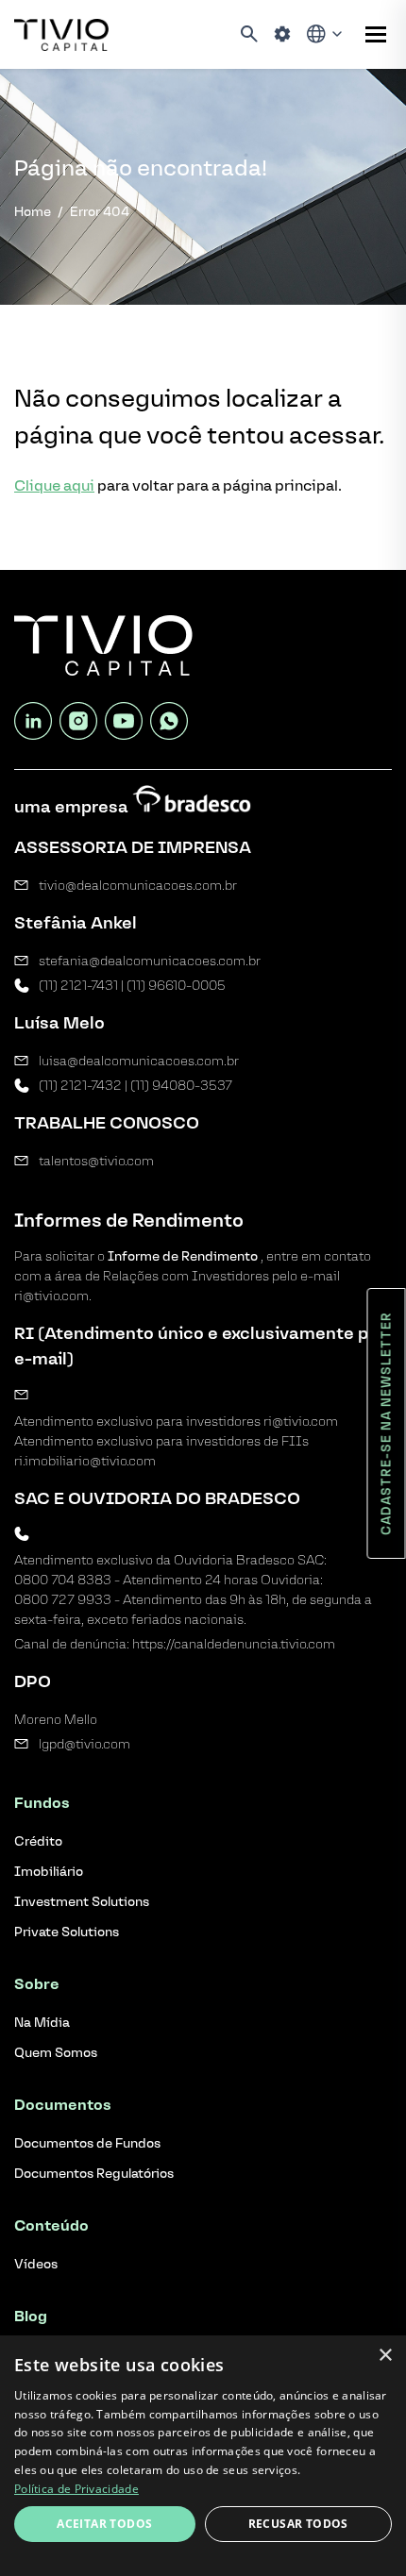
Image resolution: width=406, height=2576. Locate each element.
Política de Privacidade (76, 2489)
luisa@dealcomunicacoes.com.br (139, 1061)
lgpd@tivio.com (85, 1744)
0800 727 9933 (63, 1600)
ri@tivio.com (301, 1422)
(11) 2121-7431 (78, 986)
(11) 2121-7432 (80, 1086)
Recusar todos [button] (298, 2524)
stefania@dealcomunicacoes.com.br (150, 961)
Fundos (42, 1803)
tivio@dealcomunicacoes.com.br (138, 886)
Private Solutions (67, 1932)
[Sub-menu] (376, 34)
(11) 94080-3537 (181, 1086)
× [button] (385, 2356)
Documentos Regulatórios (94, 2174)
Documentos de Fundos (87, 2143)
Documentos (63, 2105)
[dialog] (203, 2456)
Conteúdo (51, 2225)
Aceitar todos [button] (104, 2524)
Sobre (37, 1984)
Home (33, 212)
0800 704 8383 (63, 1580)
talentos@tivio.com (96, 1161)
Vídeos (36, 2264)
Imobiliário (49, 1872)
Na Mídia (42, 2023)
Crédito (38, 1841)
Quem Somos (56, 2053)
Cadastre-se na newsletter (387, 1423)
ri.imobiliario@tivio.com (85, 1461)
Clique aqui (54, 485)
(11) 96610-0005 (176, 986)
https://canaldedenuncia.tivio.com (234, 1644)
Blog (31, 2316)
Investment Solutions (82, 1902)
